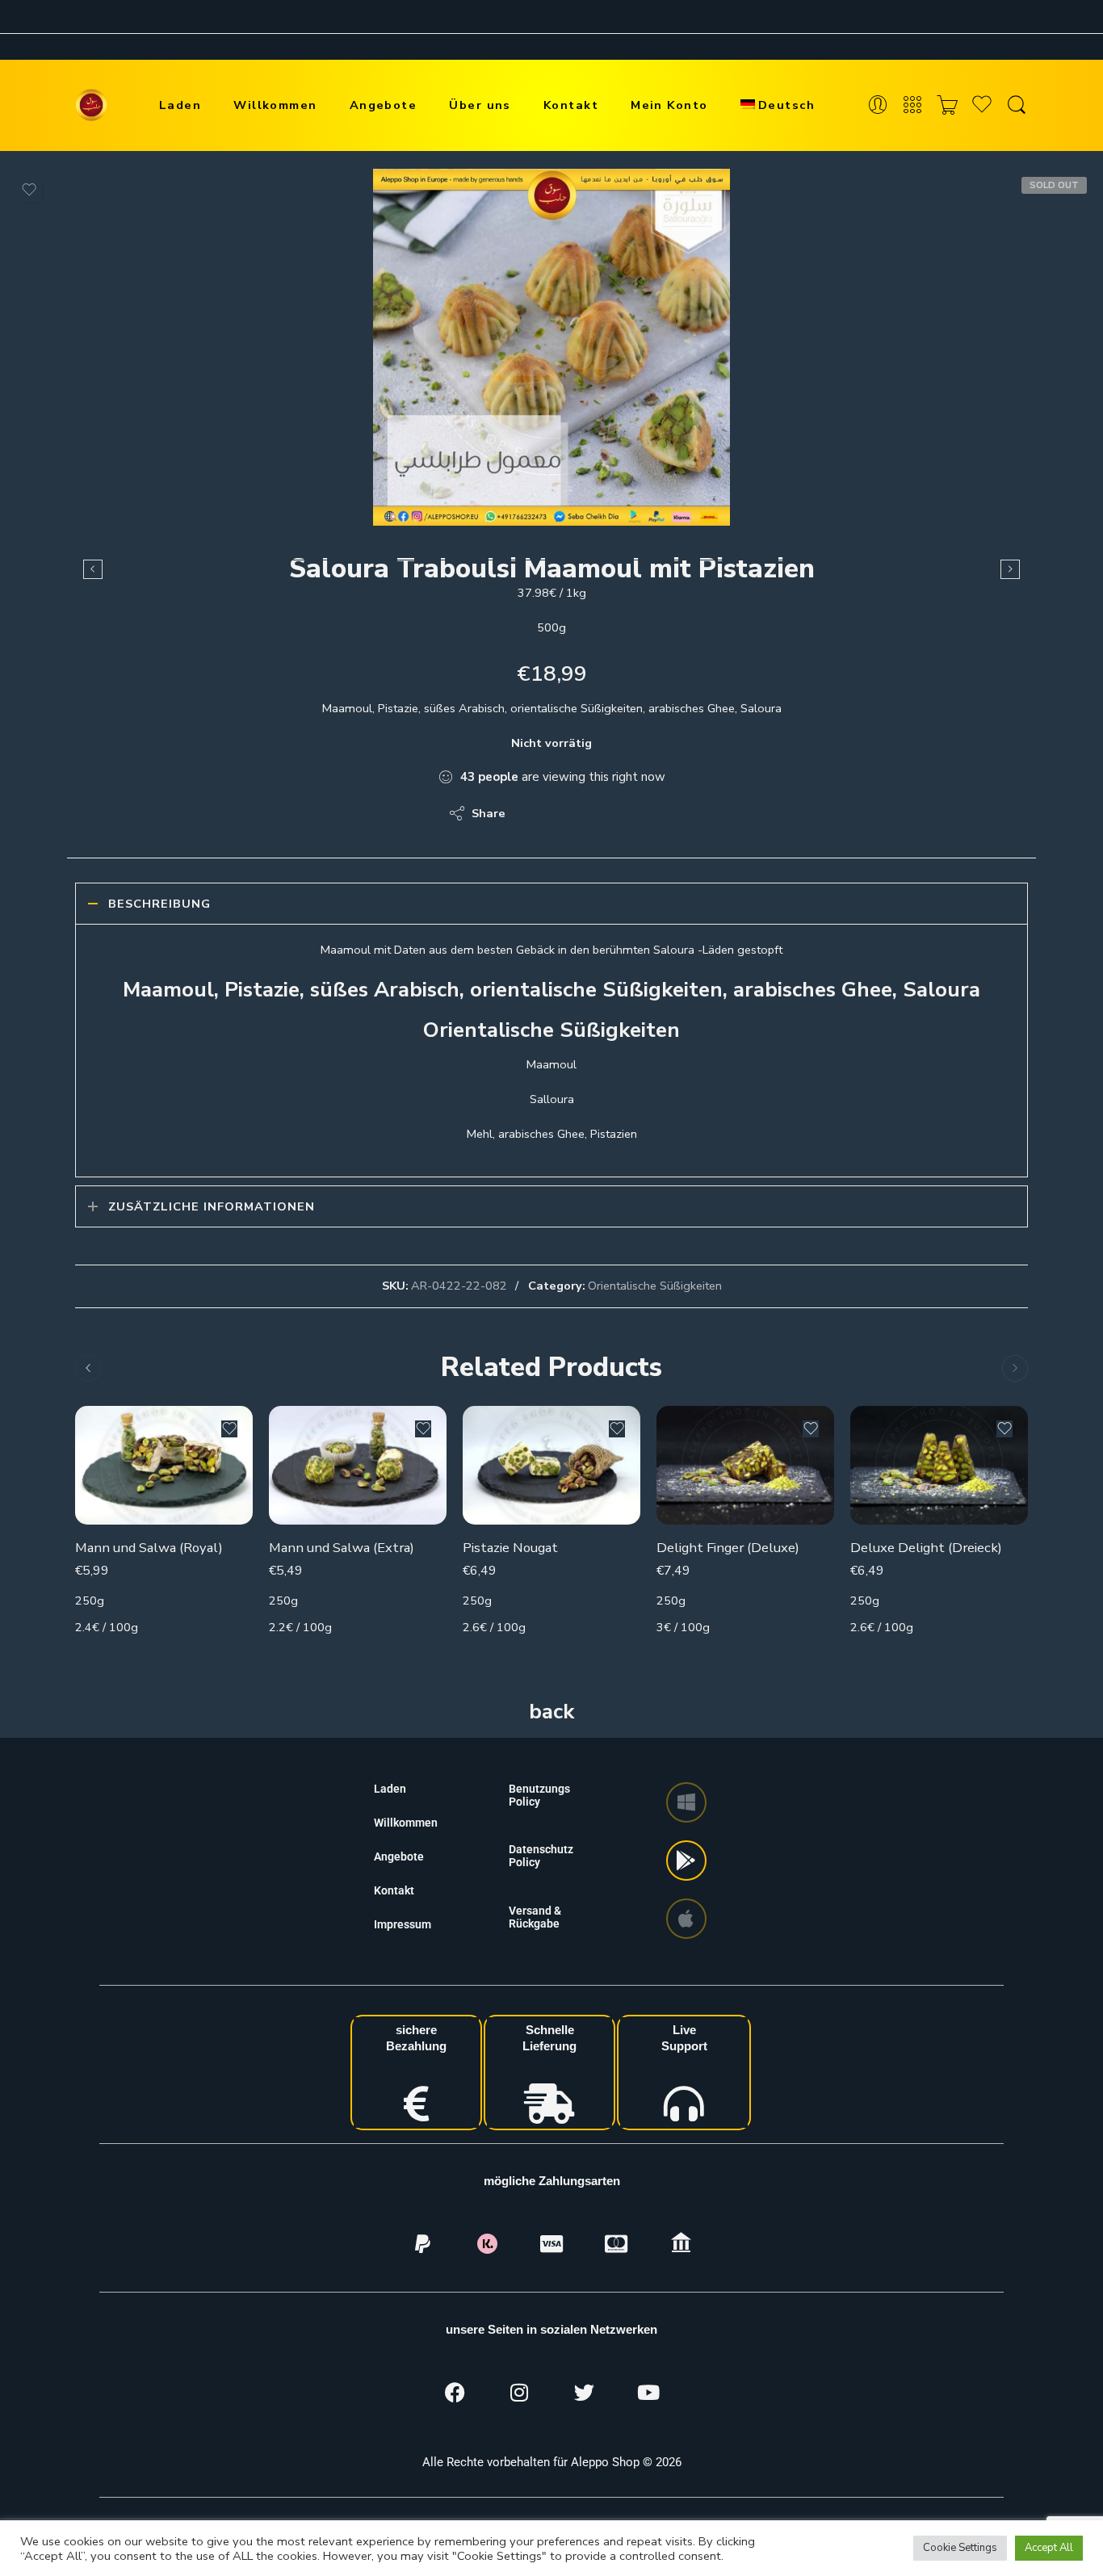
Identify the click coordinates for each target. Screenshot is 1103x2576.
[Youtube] (648, 2393)
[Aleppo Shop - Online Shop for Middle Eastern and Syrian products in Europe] (91, 105)
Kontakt (571, 105)
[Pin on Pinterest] (596, 813)
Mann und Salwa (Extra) (342, 1548)
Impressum (403, 1924)
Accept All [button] (1049, 2548)
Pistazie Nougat (510, 1548)
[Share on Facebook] (564, 813)
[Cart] (947, 105)
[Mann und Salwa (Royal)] (164, 1465)
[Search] (1017, 105)
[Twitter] (584, 2393)
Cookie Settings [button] (960, 2548)
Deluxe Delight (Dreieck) (926, 1548)
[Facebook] (455, 2393)
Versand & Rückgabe (535, 1917)
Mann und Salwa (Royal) (149, 1548)
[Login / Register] (878, 105)
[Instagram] (519, 2393)
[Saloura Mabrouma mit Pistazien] (1010, 569)
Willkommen (275, 105)
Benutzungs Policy (539, 1795)
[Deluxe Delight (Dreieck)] (939, 1465)
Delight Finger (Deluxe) (728, 1548)
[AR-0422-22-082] (551, 347)
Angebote (384, 105)
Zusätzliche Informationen (212, 1206)
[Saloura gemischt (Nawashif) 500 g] (93, 569)
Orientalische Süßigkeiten (655, 1286)
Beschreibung (159, 904)
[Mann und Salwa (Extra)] (358, 1465)
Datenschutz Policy (541, 1856)
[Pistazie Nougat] (551, 1465)
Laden (180, 105)
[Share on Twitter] (532, 813)
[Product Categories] (912, 105)
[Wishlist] (29, 190)
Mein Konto (669, 105)
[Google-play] (686, 1861)
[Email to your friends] (629, 813)
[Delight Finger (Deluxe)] (745, 1465)
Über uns (480, 105)
